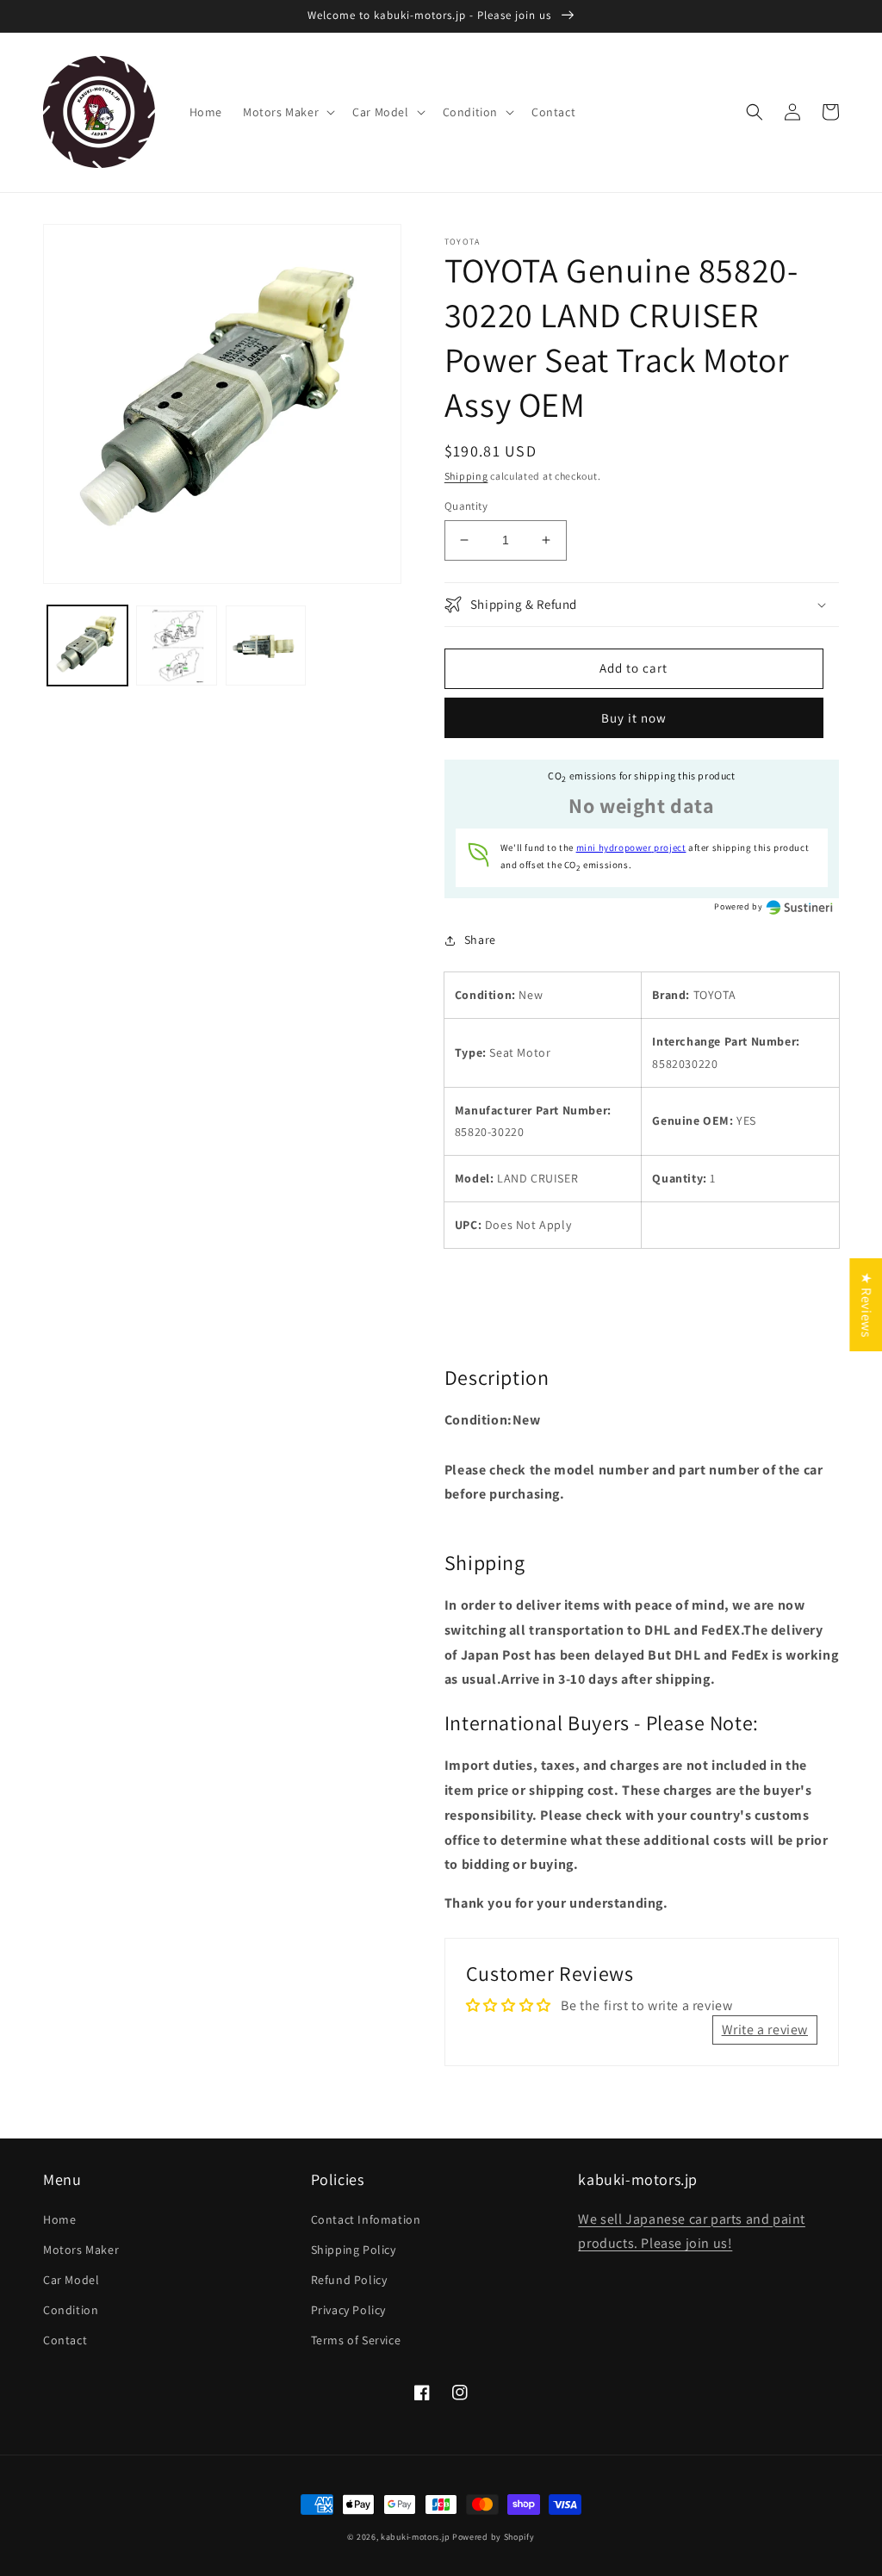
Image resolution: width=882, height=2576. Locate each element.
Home (59, 2219)
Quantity (466, 506)
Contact (65, 2340)
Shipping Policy (354, 2250)
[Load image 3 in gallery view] (266, 646)
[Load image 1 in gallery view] (87, 646)
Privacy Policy (348, 2310)
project (631, 847)
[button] (287, 112)
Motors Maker (81, 2250)
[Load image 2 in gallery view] (176, 646)
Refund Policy (349, 2280)
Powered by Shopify (494, 2537)
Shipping (466, 476)
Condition (71, 2310)
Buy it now (634, 718)
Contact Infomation (366, 2219)
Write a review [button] (765, 2030)
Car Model (71, 2280)
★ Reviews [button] (866, 1304)
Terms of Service (356, 2340)
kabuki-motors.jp (415, 2537)
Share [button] (480, 940)
